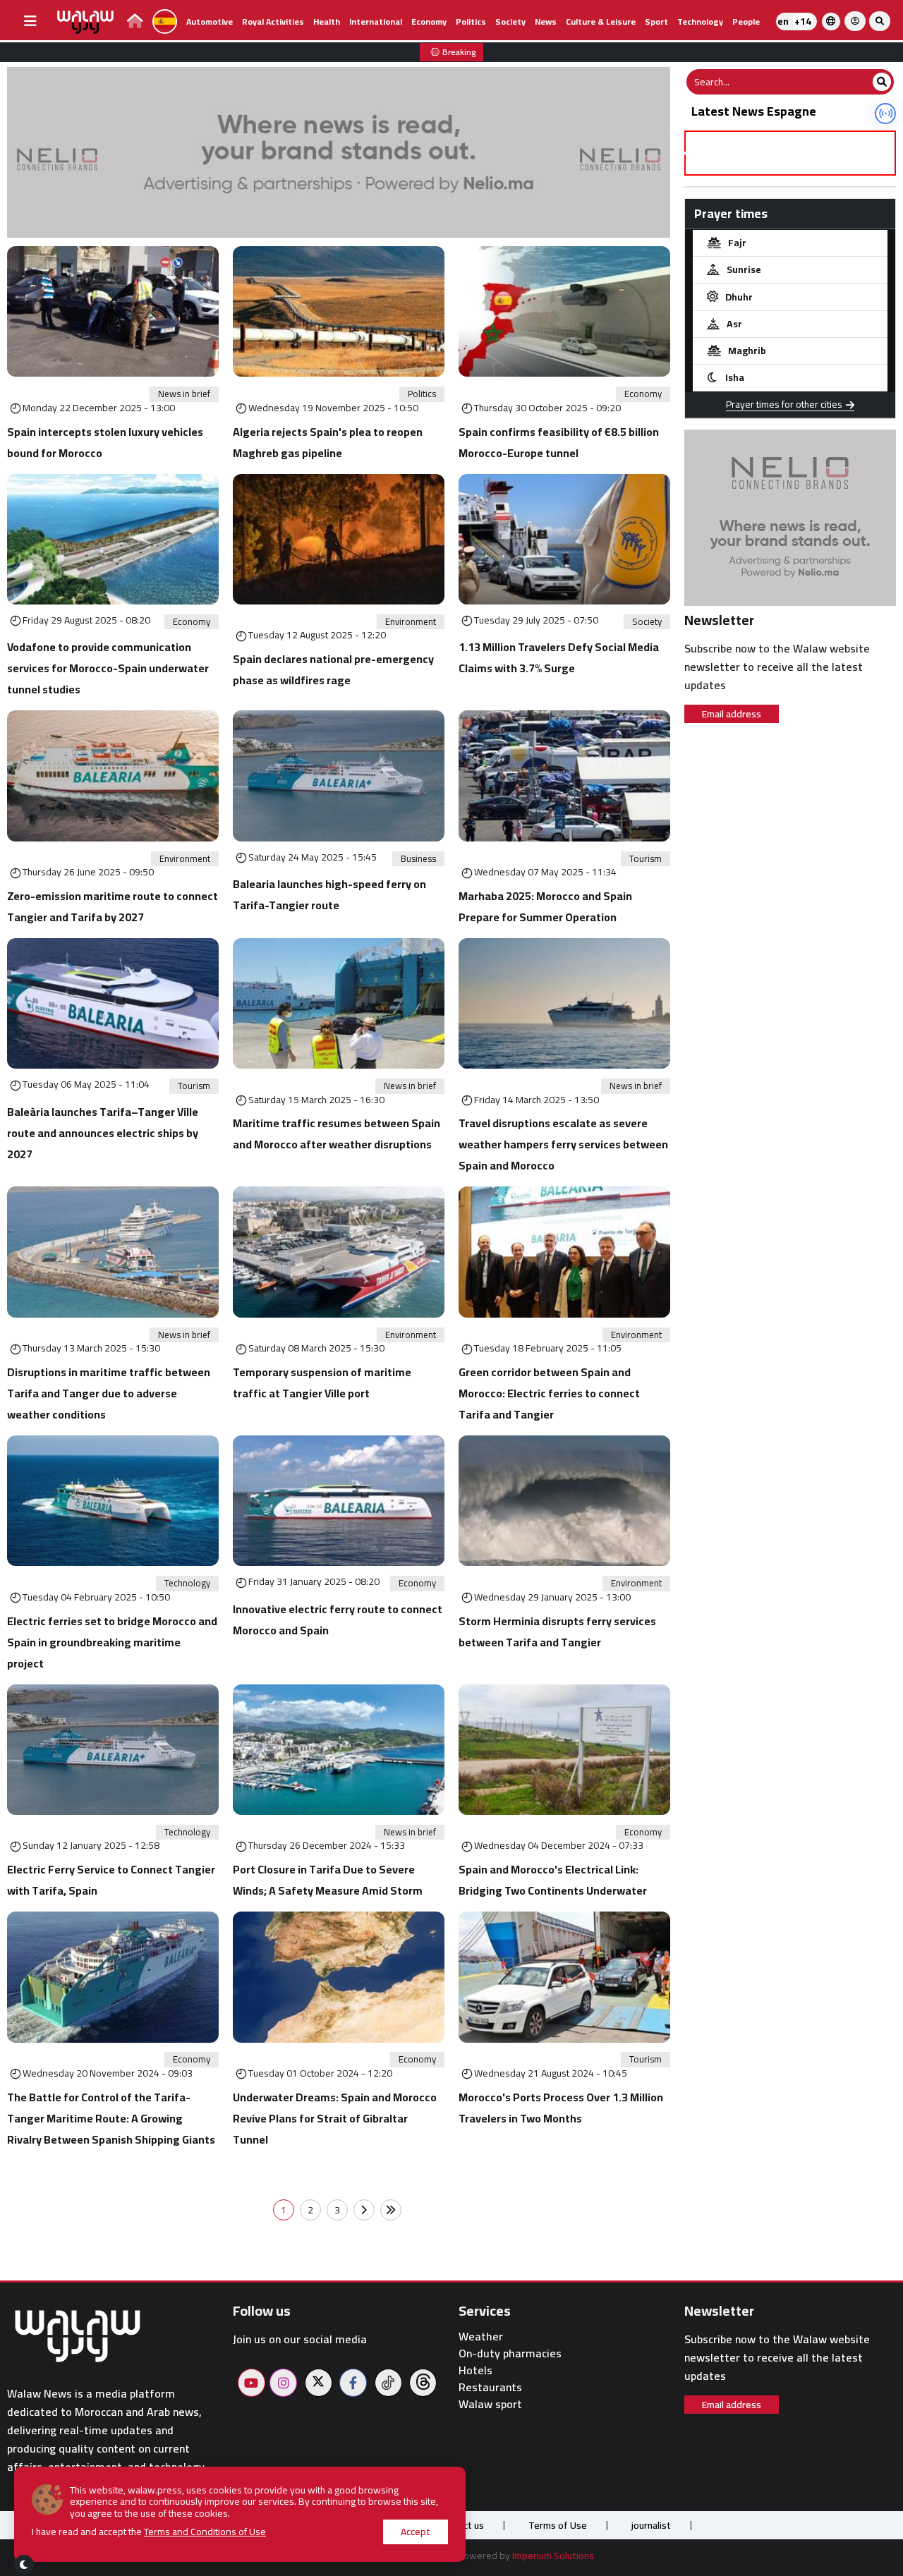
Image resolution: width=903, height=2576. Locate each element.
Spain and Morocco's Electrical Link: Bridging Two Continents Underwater (553, 1880)
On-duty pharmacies (510, 2353)
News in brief (184, 394)
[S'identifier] (855, 21)
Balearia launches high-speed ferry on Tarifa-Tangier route (329, 894)
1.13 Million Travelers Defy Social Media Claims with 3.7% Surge (559, 657)
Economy (429, 22)
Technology (700, 22)
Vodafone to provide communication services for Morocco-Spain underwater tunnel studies (108, 668)
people (746, 22)
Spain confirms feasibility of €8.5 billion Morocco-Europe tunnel (559, 442)
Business (418, 859)
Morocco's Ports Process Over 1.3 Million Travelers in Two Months (561, 2108)
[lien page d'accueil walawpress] (135, 23)
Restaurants (490, 2387)
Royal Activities (273, 22)
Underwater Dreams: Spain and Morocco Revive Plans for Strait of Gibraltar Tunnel (335, 2118)
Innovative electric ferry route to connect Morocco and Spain (338, 1620)
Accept (416, 2532)
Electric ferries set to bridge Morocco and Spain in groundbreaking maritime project (112, 1642)
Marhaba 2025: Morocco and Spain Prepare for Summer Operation (545, 906)
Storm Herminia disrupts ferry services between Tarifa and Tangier (557, 1632)
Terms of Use (558, 2525)
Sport (656, 22)
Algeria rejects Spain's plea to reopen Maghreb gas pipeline (328, 442)
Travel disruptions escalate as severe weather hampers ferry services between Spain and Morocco (563, 1144)
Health (327, 22)
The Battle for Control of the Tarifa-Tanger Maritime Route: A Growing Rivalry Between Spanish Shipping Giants (111, 2118)
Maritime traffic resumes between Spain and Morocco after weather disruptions (337, 1134)
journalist (651, 2525)
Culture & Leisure (601, 22)
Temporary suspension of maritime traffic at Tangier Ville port (322, 1383)
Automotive (210, 22)
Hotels (475, 2370)
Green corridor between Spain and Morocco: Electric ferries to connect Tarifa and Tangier (549, 1393)
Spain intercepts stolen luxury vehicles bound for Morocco (105, 442)
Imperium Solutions (553, 2556)
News (546, 22)
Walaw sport (490, 2404)
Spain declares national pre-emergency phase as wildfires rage (333, 669)
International (376, 22)
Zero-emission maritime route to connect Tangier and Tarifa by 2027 (113, 906)
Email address (732, 714)
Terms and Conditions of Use (205, 2532)
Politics (471, 22)
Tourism (646, 859)
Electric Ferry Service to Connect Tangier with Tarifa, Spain (111, 1880)
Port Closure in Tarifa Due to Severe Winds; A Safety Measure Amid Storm (328, 1880)
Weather (481, 2337)
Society (510, 22)
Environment (411, 622)
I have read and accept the (149, 2532)
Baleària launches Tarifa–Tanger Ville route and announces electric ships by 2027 (103, 1133)
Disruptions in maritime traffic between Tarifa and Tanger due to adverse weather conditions (109, 1393)
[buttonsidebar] (30, 21)
